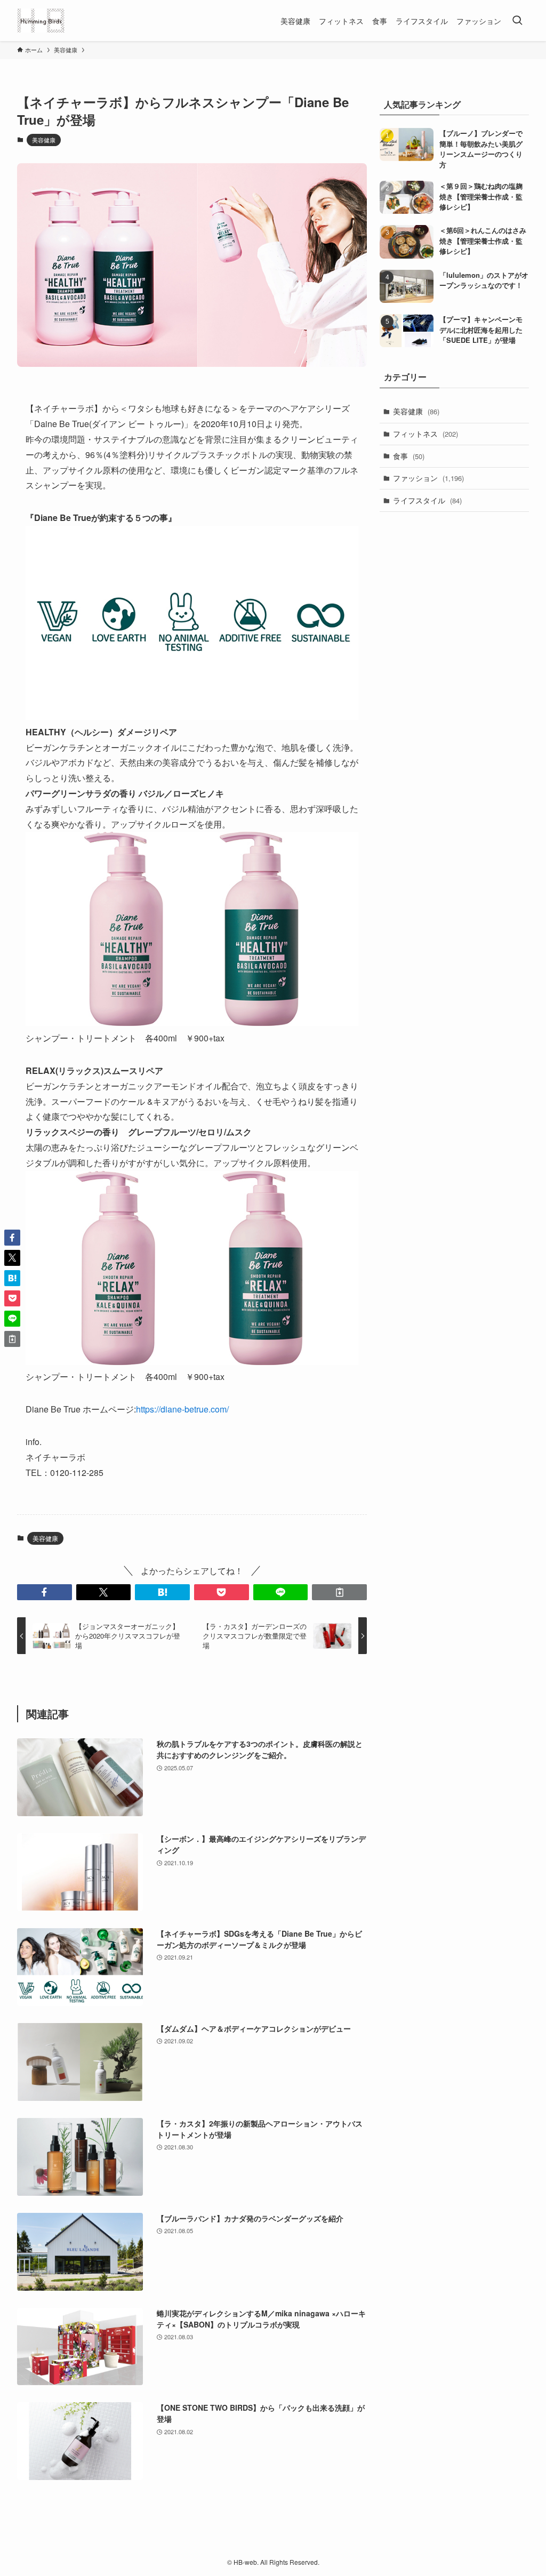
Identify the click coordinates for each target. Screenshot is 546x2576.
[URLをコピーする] (339, 1592)
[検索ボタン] (517, 21)
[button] (45, 1592)
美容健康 (44, 140)
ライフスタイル (427, 500)
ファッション (428, 478)
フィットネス (425, 434)
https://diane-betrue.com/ (182, 1409)
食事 (409, 456)
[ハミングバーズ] (41, 21)
